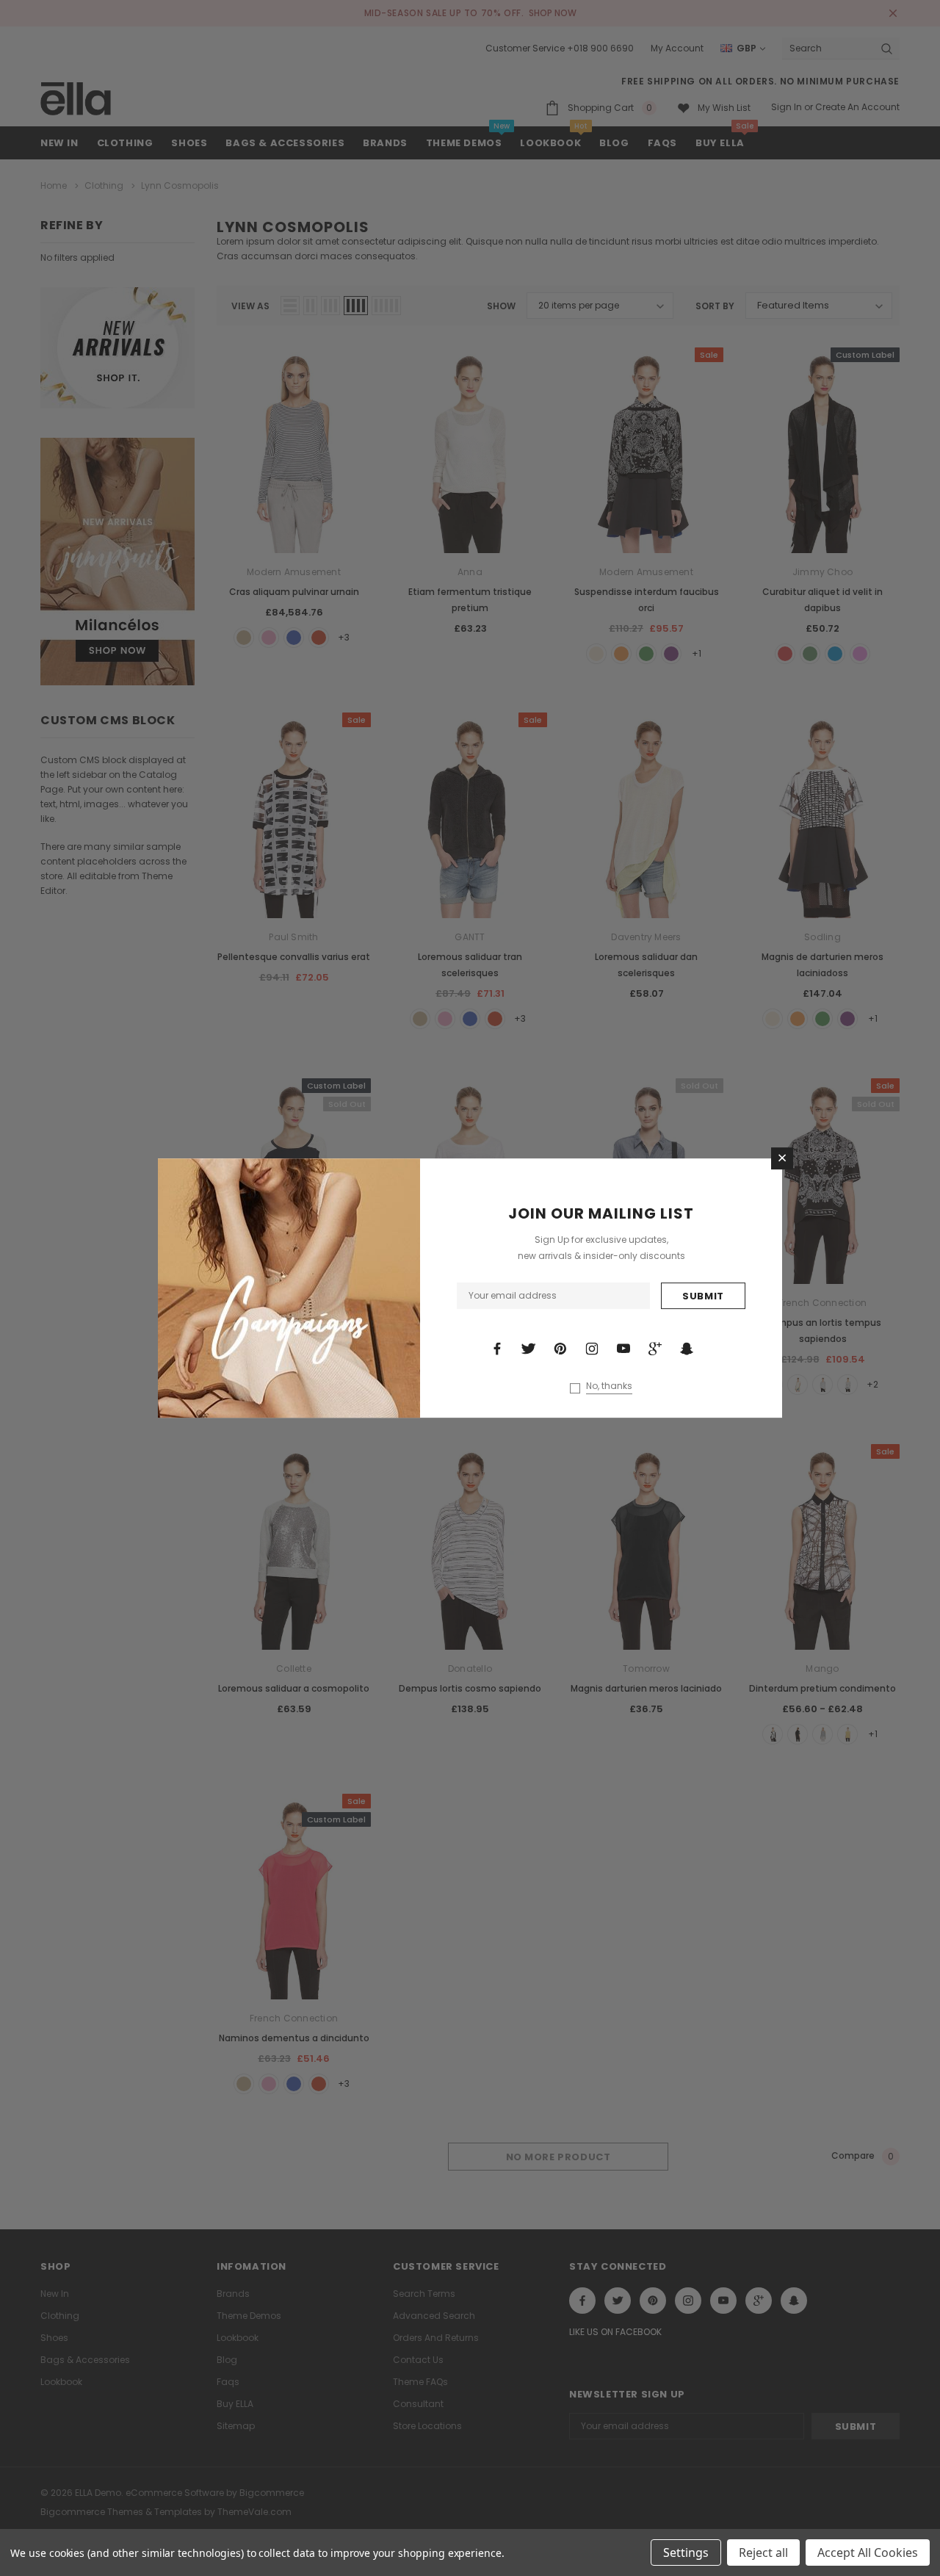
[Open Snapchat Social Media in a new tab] (687, 1349)
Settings (686, 2552)
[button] (782, 1158)
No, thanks (609, 1386)
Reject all (763, 2552)
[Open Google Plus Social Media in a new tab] (655, 1349)
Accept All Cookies (868, 2552)
